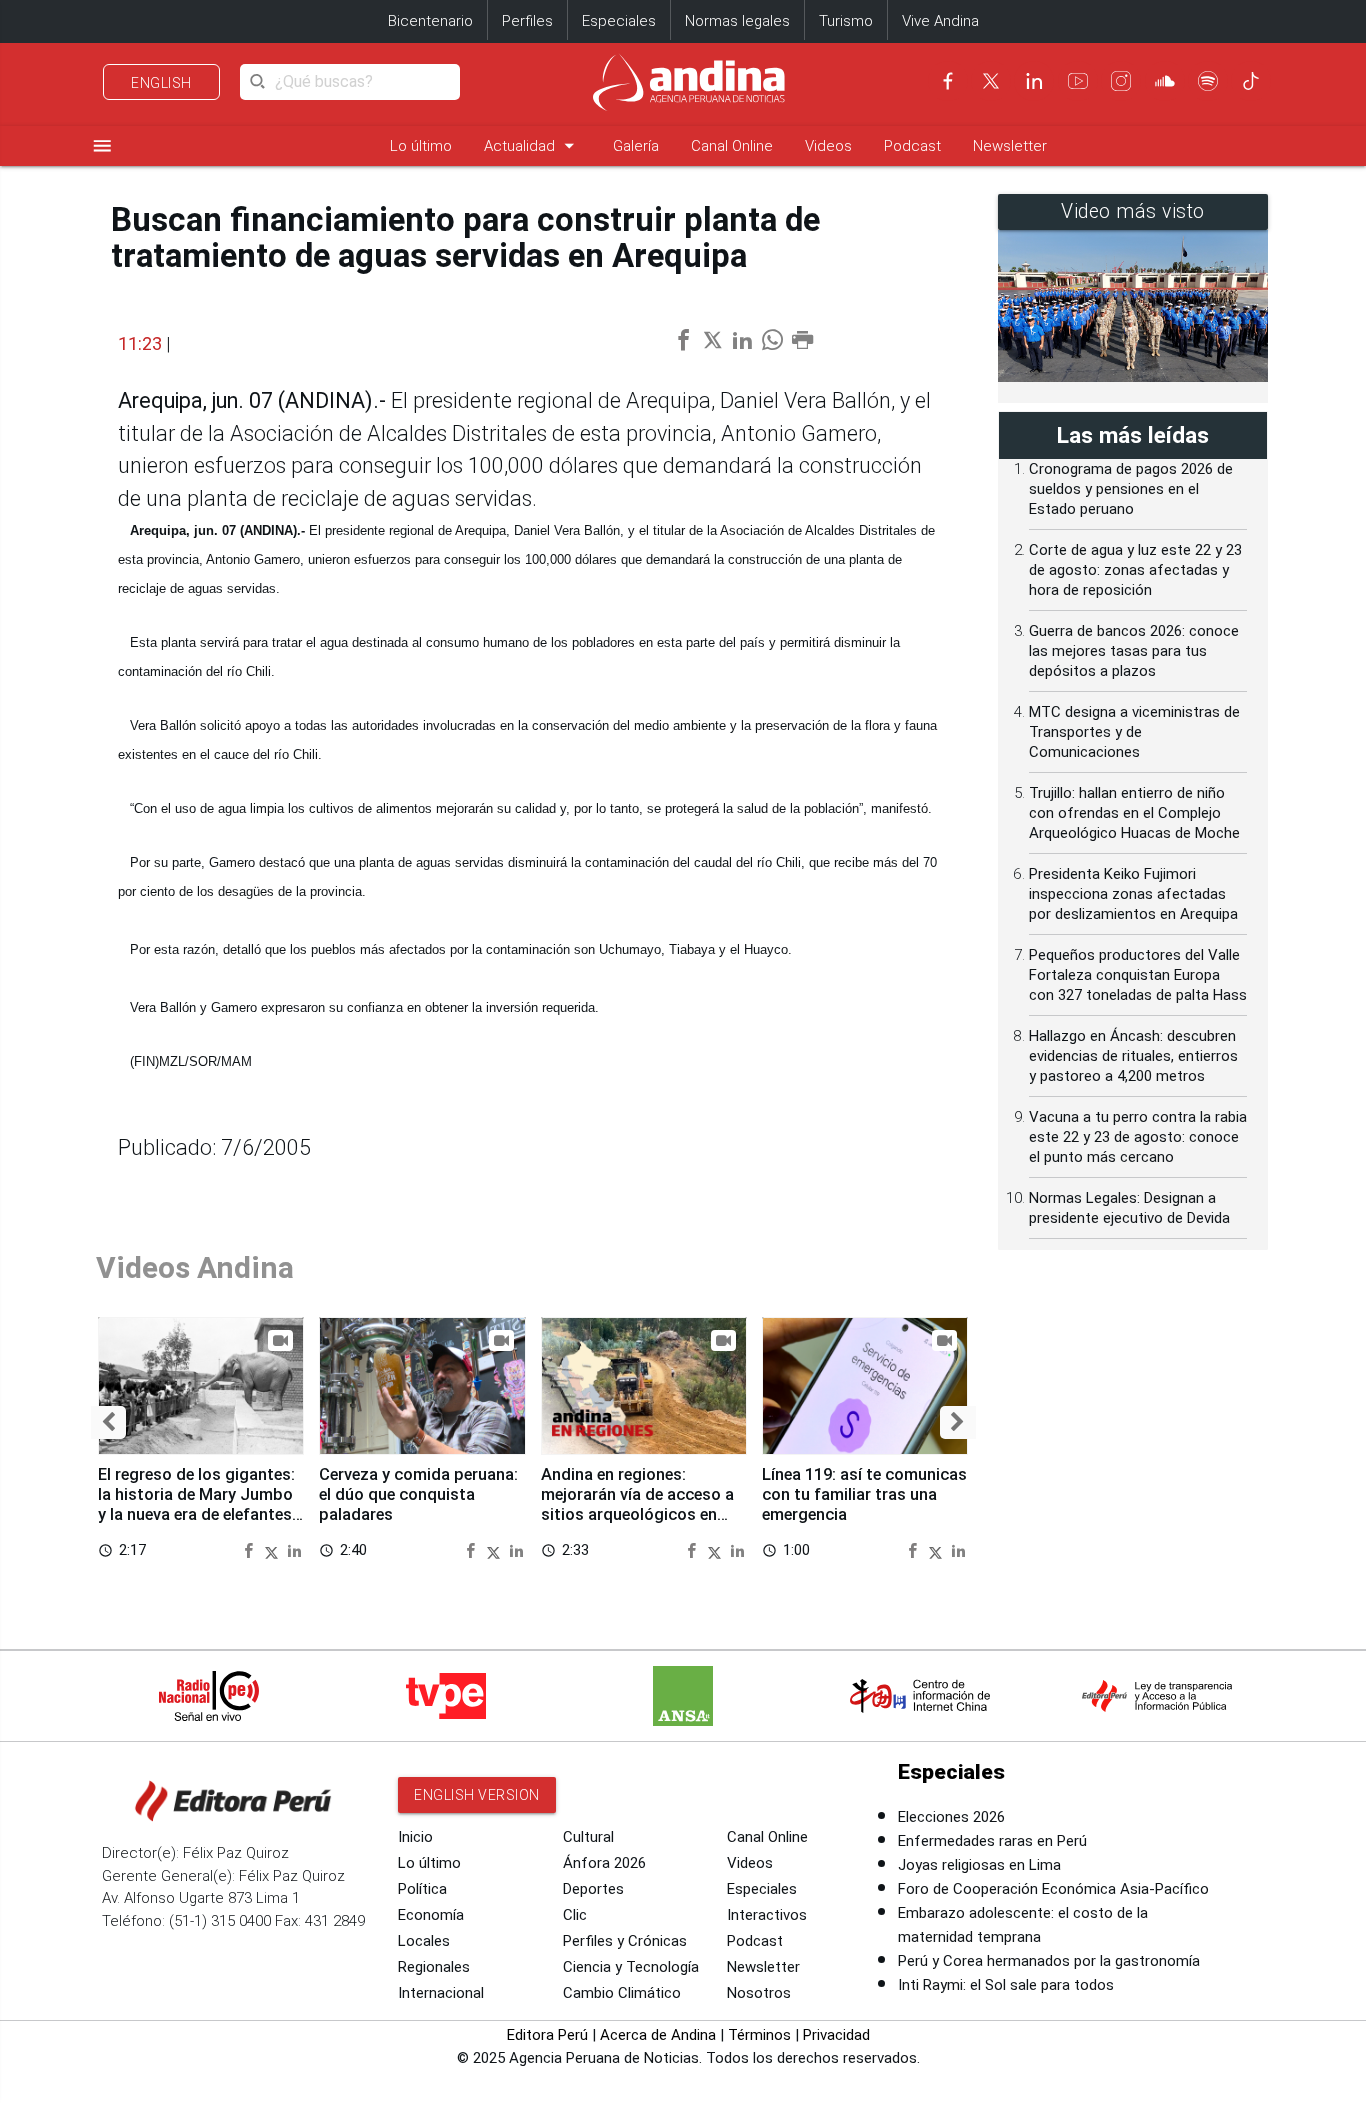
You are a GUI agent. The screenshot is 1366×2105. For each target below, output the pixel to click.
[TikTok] (1251, 81)
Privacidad (836, 2035)
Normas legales (737, 21)
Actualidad (532, 145)
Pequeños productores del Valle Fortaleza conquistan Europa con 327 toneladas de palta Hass (1138, 975)
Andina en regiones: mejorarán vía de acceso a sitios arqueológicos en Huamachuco (637, 1504)
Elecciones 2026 (951, 1817)
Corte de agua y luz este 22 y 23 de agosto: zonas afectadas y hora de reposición (1135, 570)
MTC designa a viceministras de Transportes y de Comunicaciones (1134, 732)
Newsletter (1010, 146)
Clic (575, 1915)
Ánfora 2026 (604, 1863)
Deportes (593, 1889)
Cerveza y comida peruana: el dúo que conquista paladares (418, 1494)
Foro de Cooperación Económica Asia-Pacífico (1053, 1889)
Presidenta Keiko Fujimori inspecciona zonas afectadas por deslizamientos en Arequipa (1133, 894)
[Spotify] (1208, 81)
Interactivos (767, 1915)
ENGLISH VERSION (477, 1795)
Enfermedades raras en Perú (992, 1841)
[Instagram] (1121, 81)
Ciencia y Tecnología (631, 1967)
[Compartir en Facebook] (251, 1549)
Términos (759, 2035)
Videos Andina (195, 1267)
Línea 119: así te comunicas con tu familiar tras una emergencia (864, 1494)
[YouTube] (1078, 81)
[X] (991, 81)
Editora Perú (547, 2035)
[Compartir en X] (274, 1549)
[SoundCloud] (1165, 81)
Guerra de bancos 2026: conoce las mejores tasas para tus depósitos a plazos (1134, 651)
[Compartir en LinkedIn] (294, 1549)
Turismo (846, 21)
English (161, 83)
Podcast (912, 146)
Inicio (415, 1837)
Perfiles (527, 21)
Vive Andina (940, 21)
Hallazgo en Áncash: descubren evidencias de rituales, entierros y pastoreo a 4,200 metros (1133, 1056)
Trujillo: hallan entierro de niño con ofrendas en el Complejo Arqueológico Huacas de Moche (1134, 813)
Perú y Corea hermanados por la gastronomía (1049, 1961)
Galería (636, 146)
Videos (828, 146)
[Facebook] (948, 81)
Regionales (434, 1967)
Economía (431, 1915)
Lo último (421, 146)
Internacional (441, 1993)
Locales (424, 1941)
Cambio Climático (622, 1993)
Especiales (619, 21)
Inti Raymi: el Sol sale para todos (1006, 1985)
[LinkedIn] (1034, 81)
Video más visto (1133, 211)
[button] (108, 1422)
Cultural (588, 1837)
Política (422, 1889)
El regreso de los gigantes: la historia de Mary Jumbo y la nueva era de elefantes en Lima (196, 1504)
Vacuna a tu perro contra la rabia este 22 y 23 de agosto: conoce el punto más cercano (1138, 1137)
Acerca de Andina (658, 2035)
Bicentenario (430, 21)
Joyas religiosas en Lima (979, 1865)
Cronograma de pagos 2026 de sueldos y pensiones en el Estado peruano (1131, 489)
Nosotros (759, 1993)
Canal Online (732, 146)
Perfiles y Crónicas (625, 1941)
